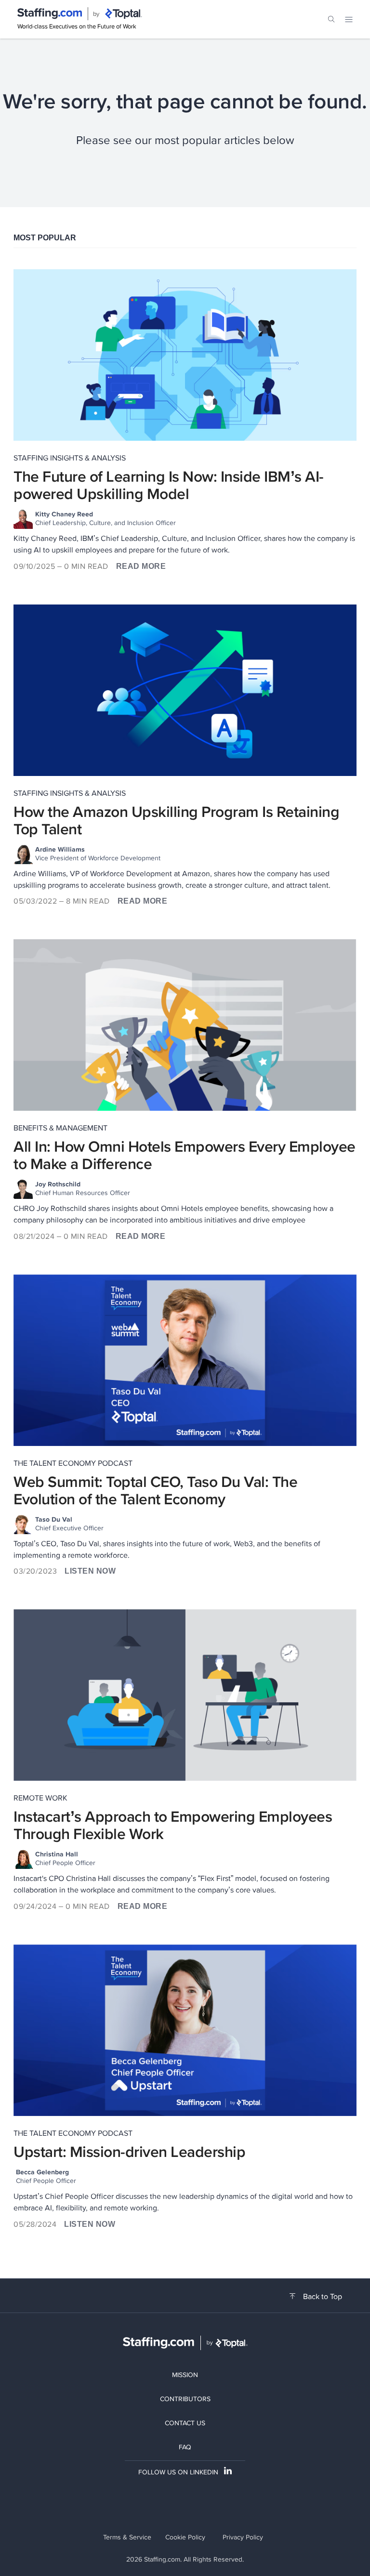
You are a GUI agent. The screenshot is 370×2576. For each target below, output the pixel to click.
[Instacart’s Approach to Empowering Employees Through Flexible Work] (185, 1695)
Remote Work (40, 1798)
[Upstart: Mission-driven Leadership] (185, 2030)
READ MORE (141, 566)
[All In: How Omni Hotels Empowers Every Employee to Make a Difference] (185, 1025)
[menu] (349, 19)
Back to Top (323, 2297)
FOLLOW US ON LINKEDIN (178, 2472)
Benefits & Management (60, 1128)
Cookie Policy (185, 2537)
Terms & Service (127, 2537)
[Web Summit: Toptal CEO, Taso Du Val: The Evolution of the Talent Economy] (185, 1360)
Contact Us (185, 2423)
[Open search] (331, 19)
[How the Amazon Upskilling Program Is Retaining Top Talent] (185, 690)
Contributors (185, 2399)
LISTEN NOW (90, 1571)
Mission (185, 2375)
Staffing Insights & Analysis (70, 458)
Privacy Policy (243, 2537)
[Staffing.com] (50, 14)
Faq (185, 2447)
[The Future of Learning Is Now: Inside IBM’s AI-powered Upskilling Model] (185, 355)
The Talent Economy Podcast (73, 1463)
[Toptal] (123, 14)
